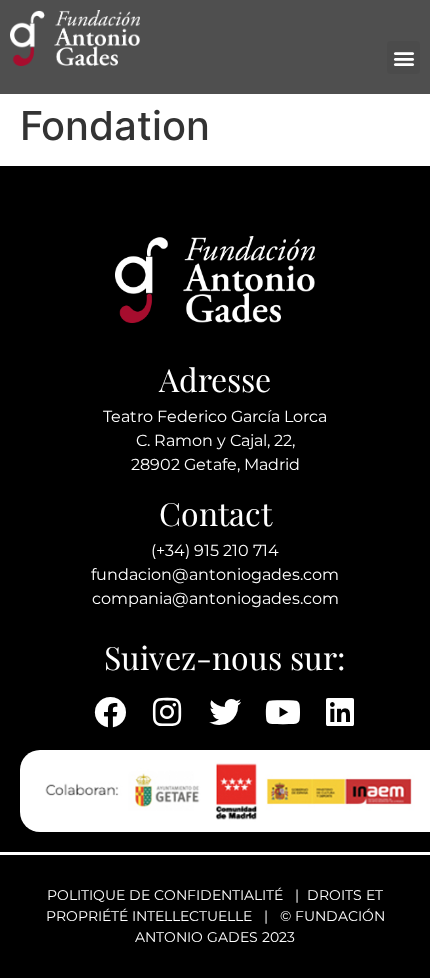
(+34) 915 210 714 (215, 550)
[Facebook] (110, 712)
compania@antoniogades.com (215, 598)
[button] (403, 57)
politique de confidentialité (165, 895)
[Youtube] (283, 712)
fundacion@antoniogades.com (215, 574)
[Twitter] (225, 712)
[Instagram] (168, 712)
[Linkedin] (340, 712)
